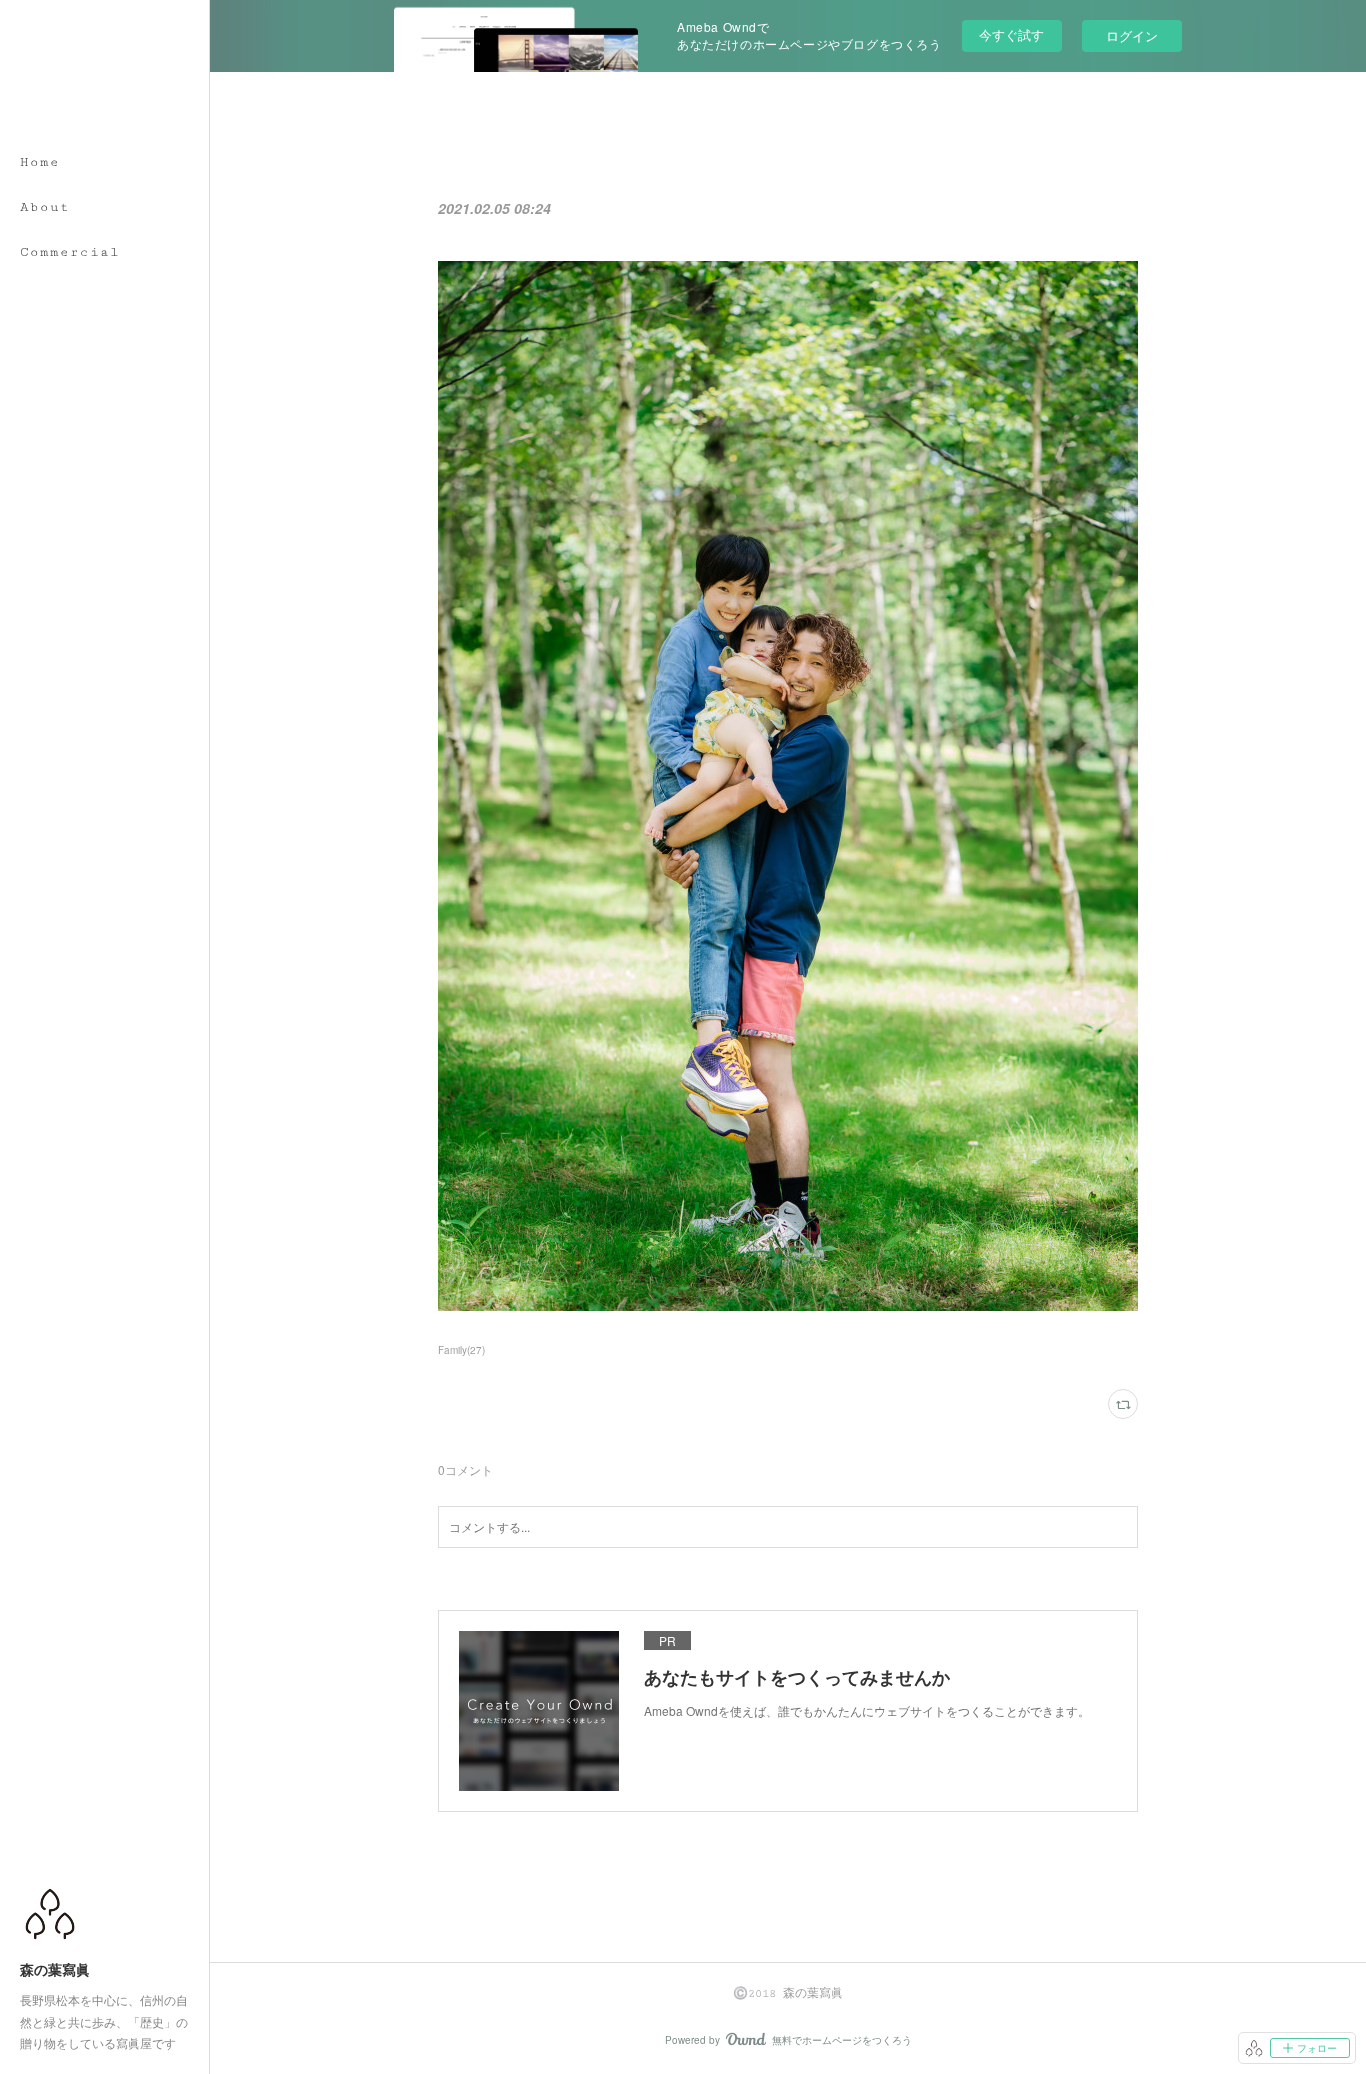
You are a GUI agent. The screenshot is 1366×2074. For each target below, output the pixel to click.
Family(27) (461, 1350)
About (45, 207)
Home (40, 162)
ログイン (1132, 35)
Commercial (70, 252)
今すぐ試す (1011, 34)
